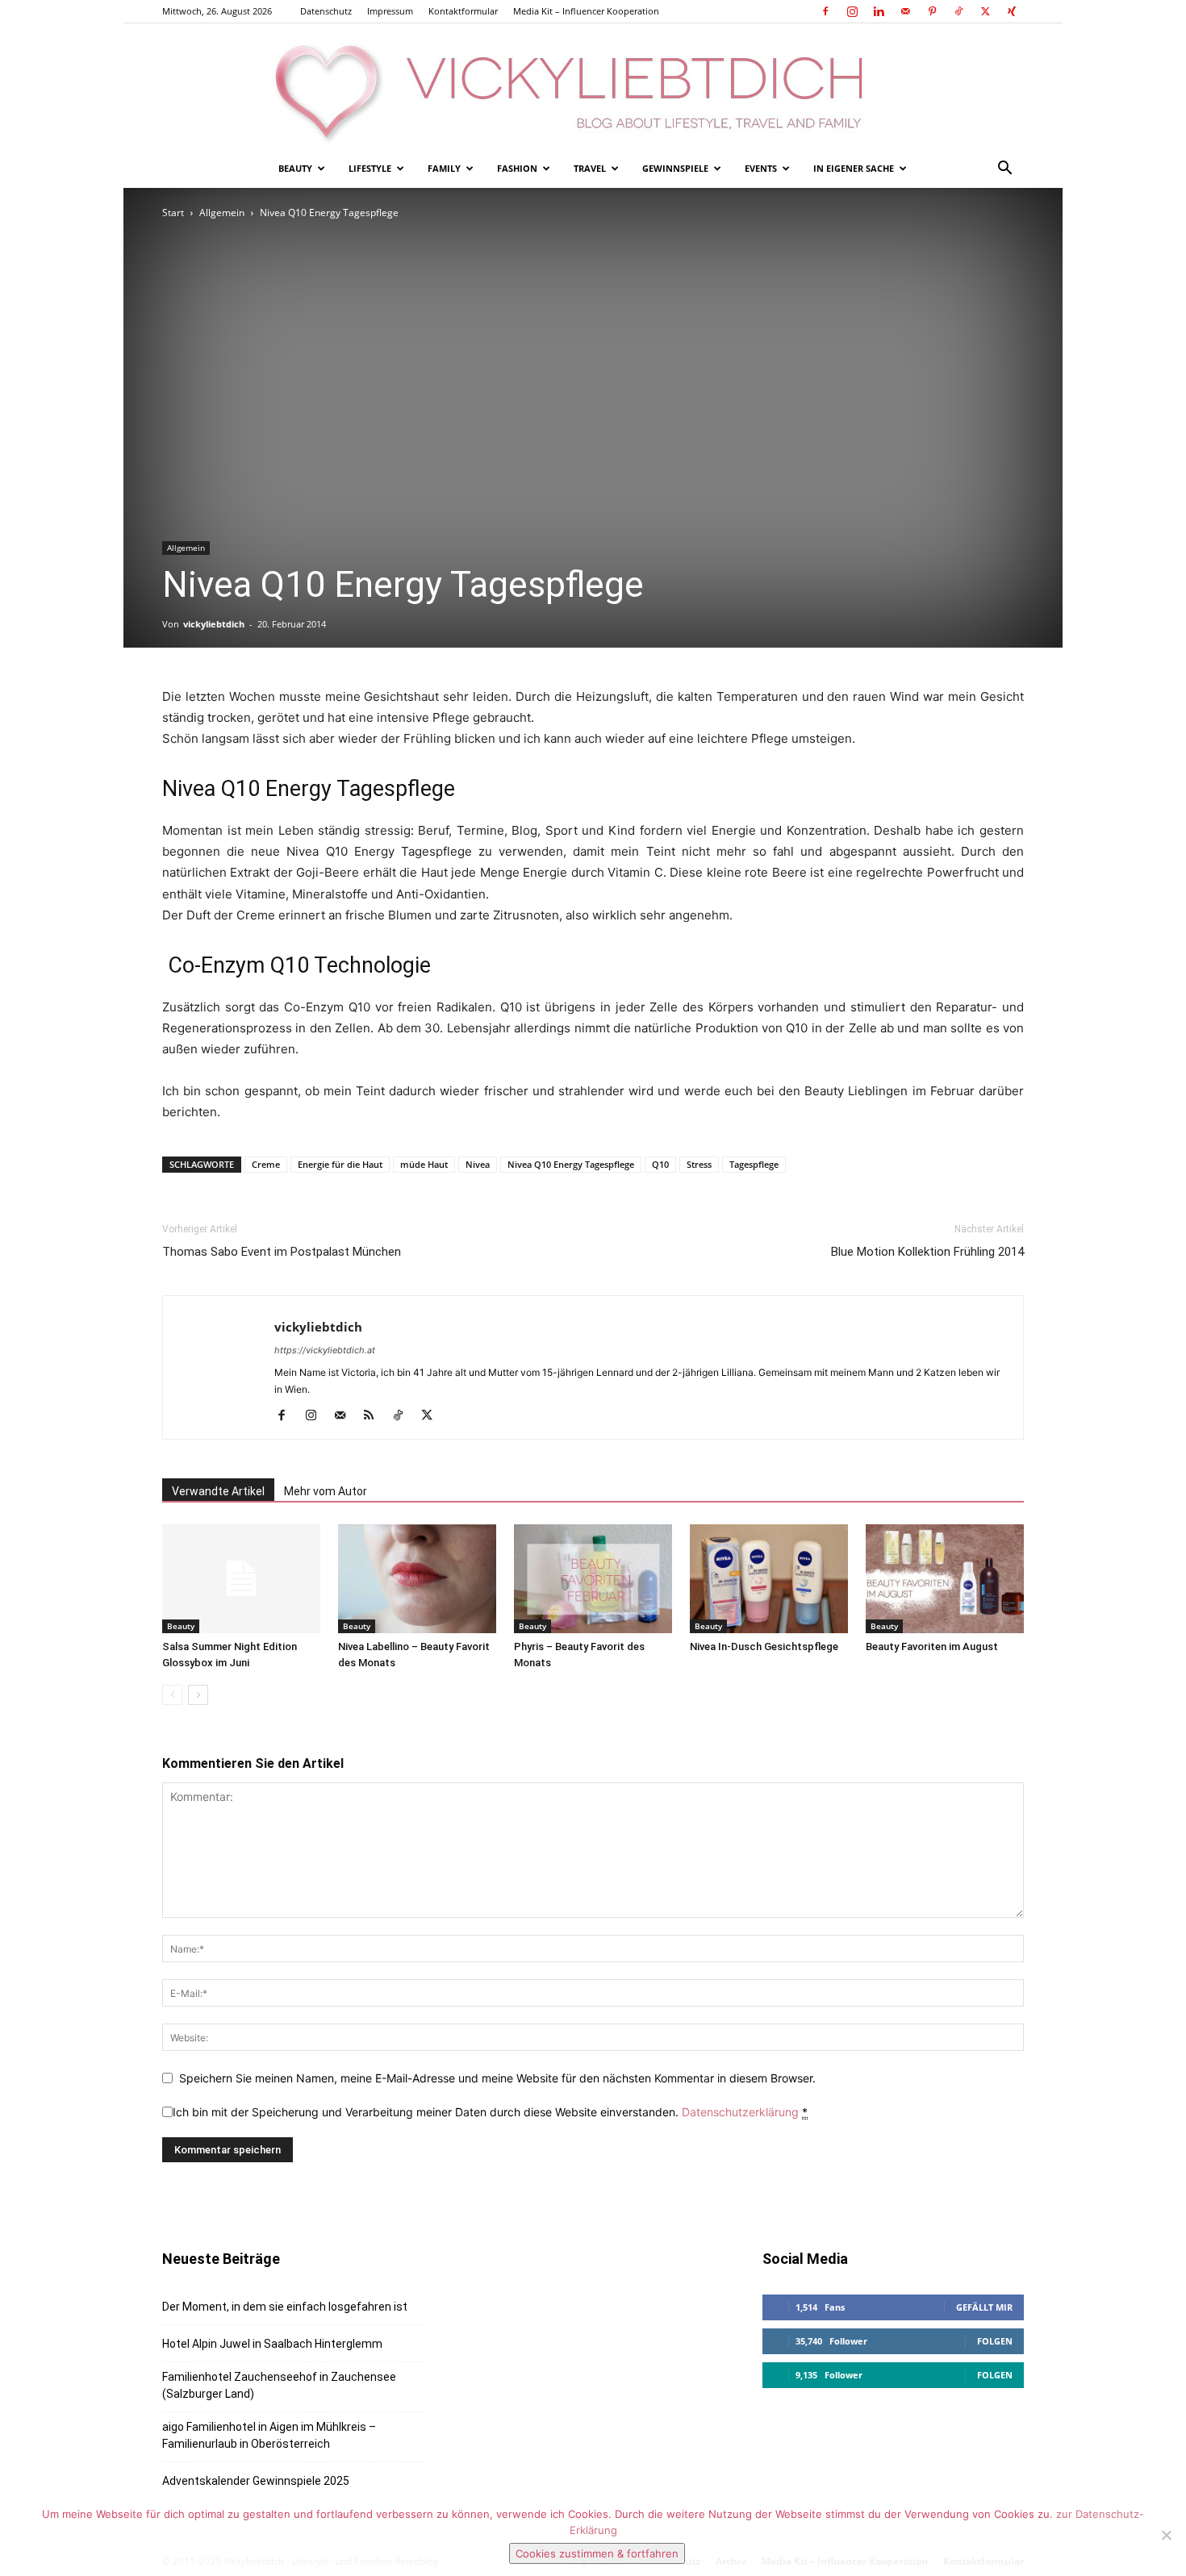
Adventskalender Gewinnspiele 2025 (256, 2481)
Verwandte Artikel (218, 1491)
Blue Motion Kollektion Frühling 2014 (927, 1252)
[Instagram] (852, 11)
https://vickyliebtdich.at (325, 1350)
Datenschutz (326, 11)
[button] (1004, 170)
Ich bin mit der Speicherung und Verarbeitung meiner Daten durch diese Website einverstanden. (490, 2112)
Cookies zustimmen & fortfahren (597, 2553)
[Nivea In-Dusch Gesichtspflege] (769, 1579)
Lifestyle (370, 168)
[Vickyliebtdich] (593, 86)
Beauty (295, 168)
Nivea (478, 1164)
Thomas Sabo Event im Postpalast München (282, 1252)
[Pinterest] (932, 11)
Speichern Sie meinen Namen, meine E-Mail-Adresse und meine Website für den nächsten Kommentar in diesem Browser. (497, 2078)
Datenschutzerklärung (740, 2112)
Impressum (390, 11)
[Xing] (1012, 11)
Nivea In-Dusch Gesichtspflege (764, 1646)
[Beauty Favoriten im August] (945, 1579)
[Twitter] (985, 11)
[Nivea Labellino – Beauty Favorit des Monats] (417, 1579)
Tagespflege (754, 1164)
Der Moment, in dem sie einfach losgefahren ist (285, 2307)
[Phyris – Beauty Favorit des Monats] (593, 1579)
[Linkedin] (879, 11)
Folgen (995, 2341)
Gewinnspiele (675, 168)
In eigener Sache (854, 168)
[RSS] (375, 1416)
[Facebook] (825, 11)
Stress (699, 1164)
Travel (590, 168)
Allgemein (222, 213)
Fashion (517, 168)
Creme (266, 1164)
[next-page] (198, 1695)
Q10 (660, 1164)
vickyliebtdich (214, 624)
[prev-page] (172, 1695)
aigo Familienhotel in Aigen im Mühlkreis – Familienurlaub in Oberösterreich (269, 2435)
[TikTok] (958, 11)
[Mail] (905, 11)
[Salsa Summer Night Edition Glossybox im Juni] (241, 1579)
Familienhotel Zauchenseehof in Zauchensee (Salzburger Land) (279, 2385)
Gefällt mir (984, 2307)
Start (173, 213)
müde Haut (424, 1164)
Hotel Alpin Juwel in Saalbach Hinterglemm (272, 2344)
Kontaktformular (463, 11)
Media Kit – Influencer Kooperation (586, 11)
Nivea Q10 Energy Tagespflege (571, 1164)
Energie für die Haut (340, 1164)
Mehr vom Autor (326, 1491)
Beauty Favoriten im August (932, 1646)
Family (444, 168)
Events (761, 168)
